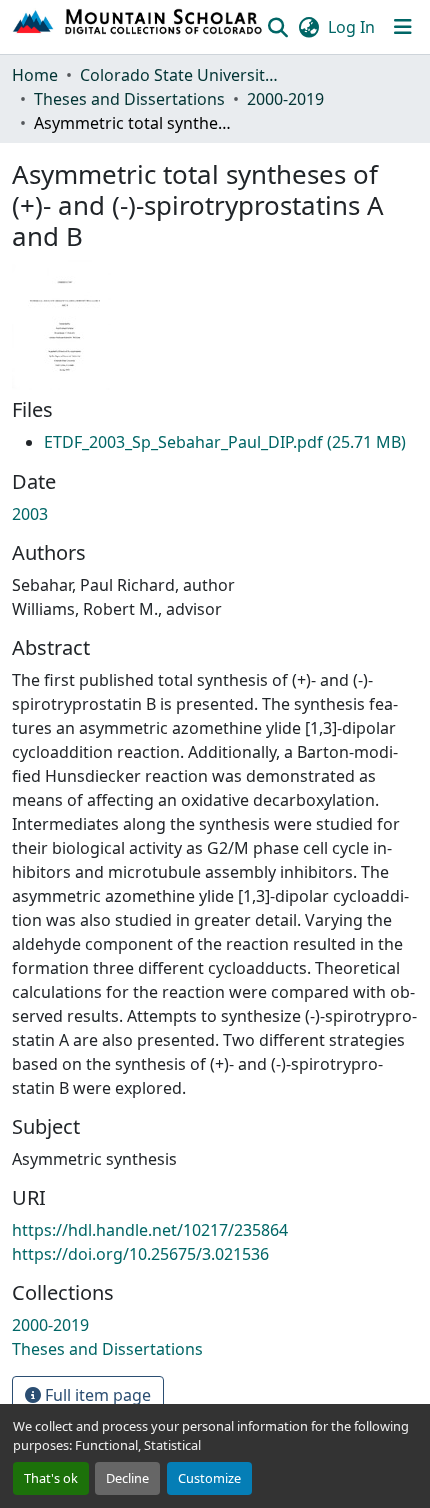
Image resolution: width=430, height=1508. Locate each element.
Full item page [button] (96, 1395)
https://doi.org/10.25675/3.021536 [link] (140, 1254)
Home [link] (35, 75)
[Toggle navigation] (403, 27)
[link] (225, 442)
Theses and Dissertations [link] (129, 99)
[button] (138, 27)
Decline (127, 1478)
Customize (209, 1478)
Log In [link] (351, 27)
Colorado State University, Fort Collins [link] (180, 75)
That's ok (51, 1478)
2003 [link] (30, 514)
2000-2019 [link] (285, 99)
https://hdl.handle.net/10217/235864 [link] (150, 1230)
